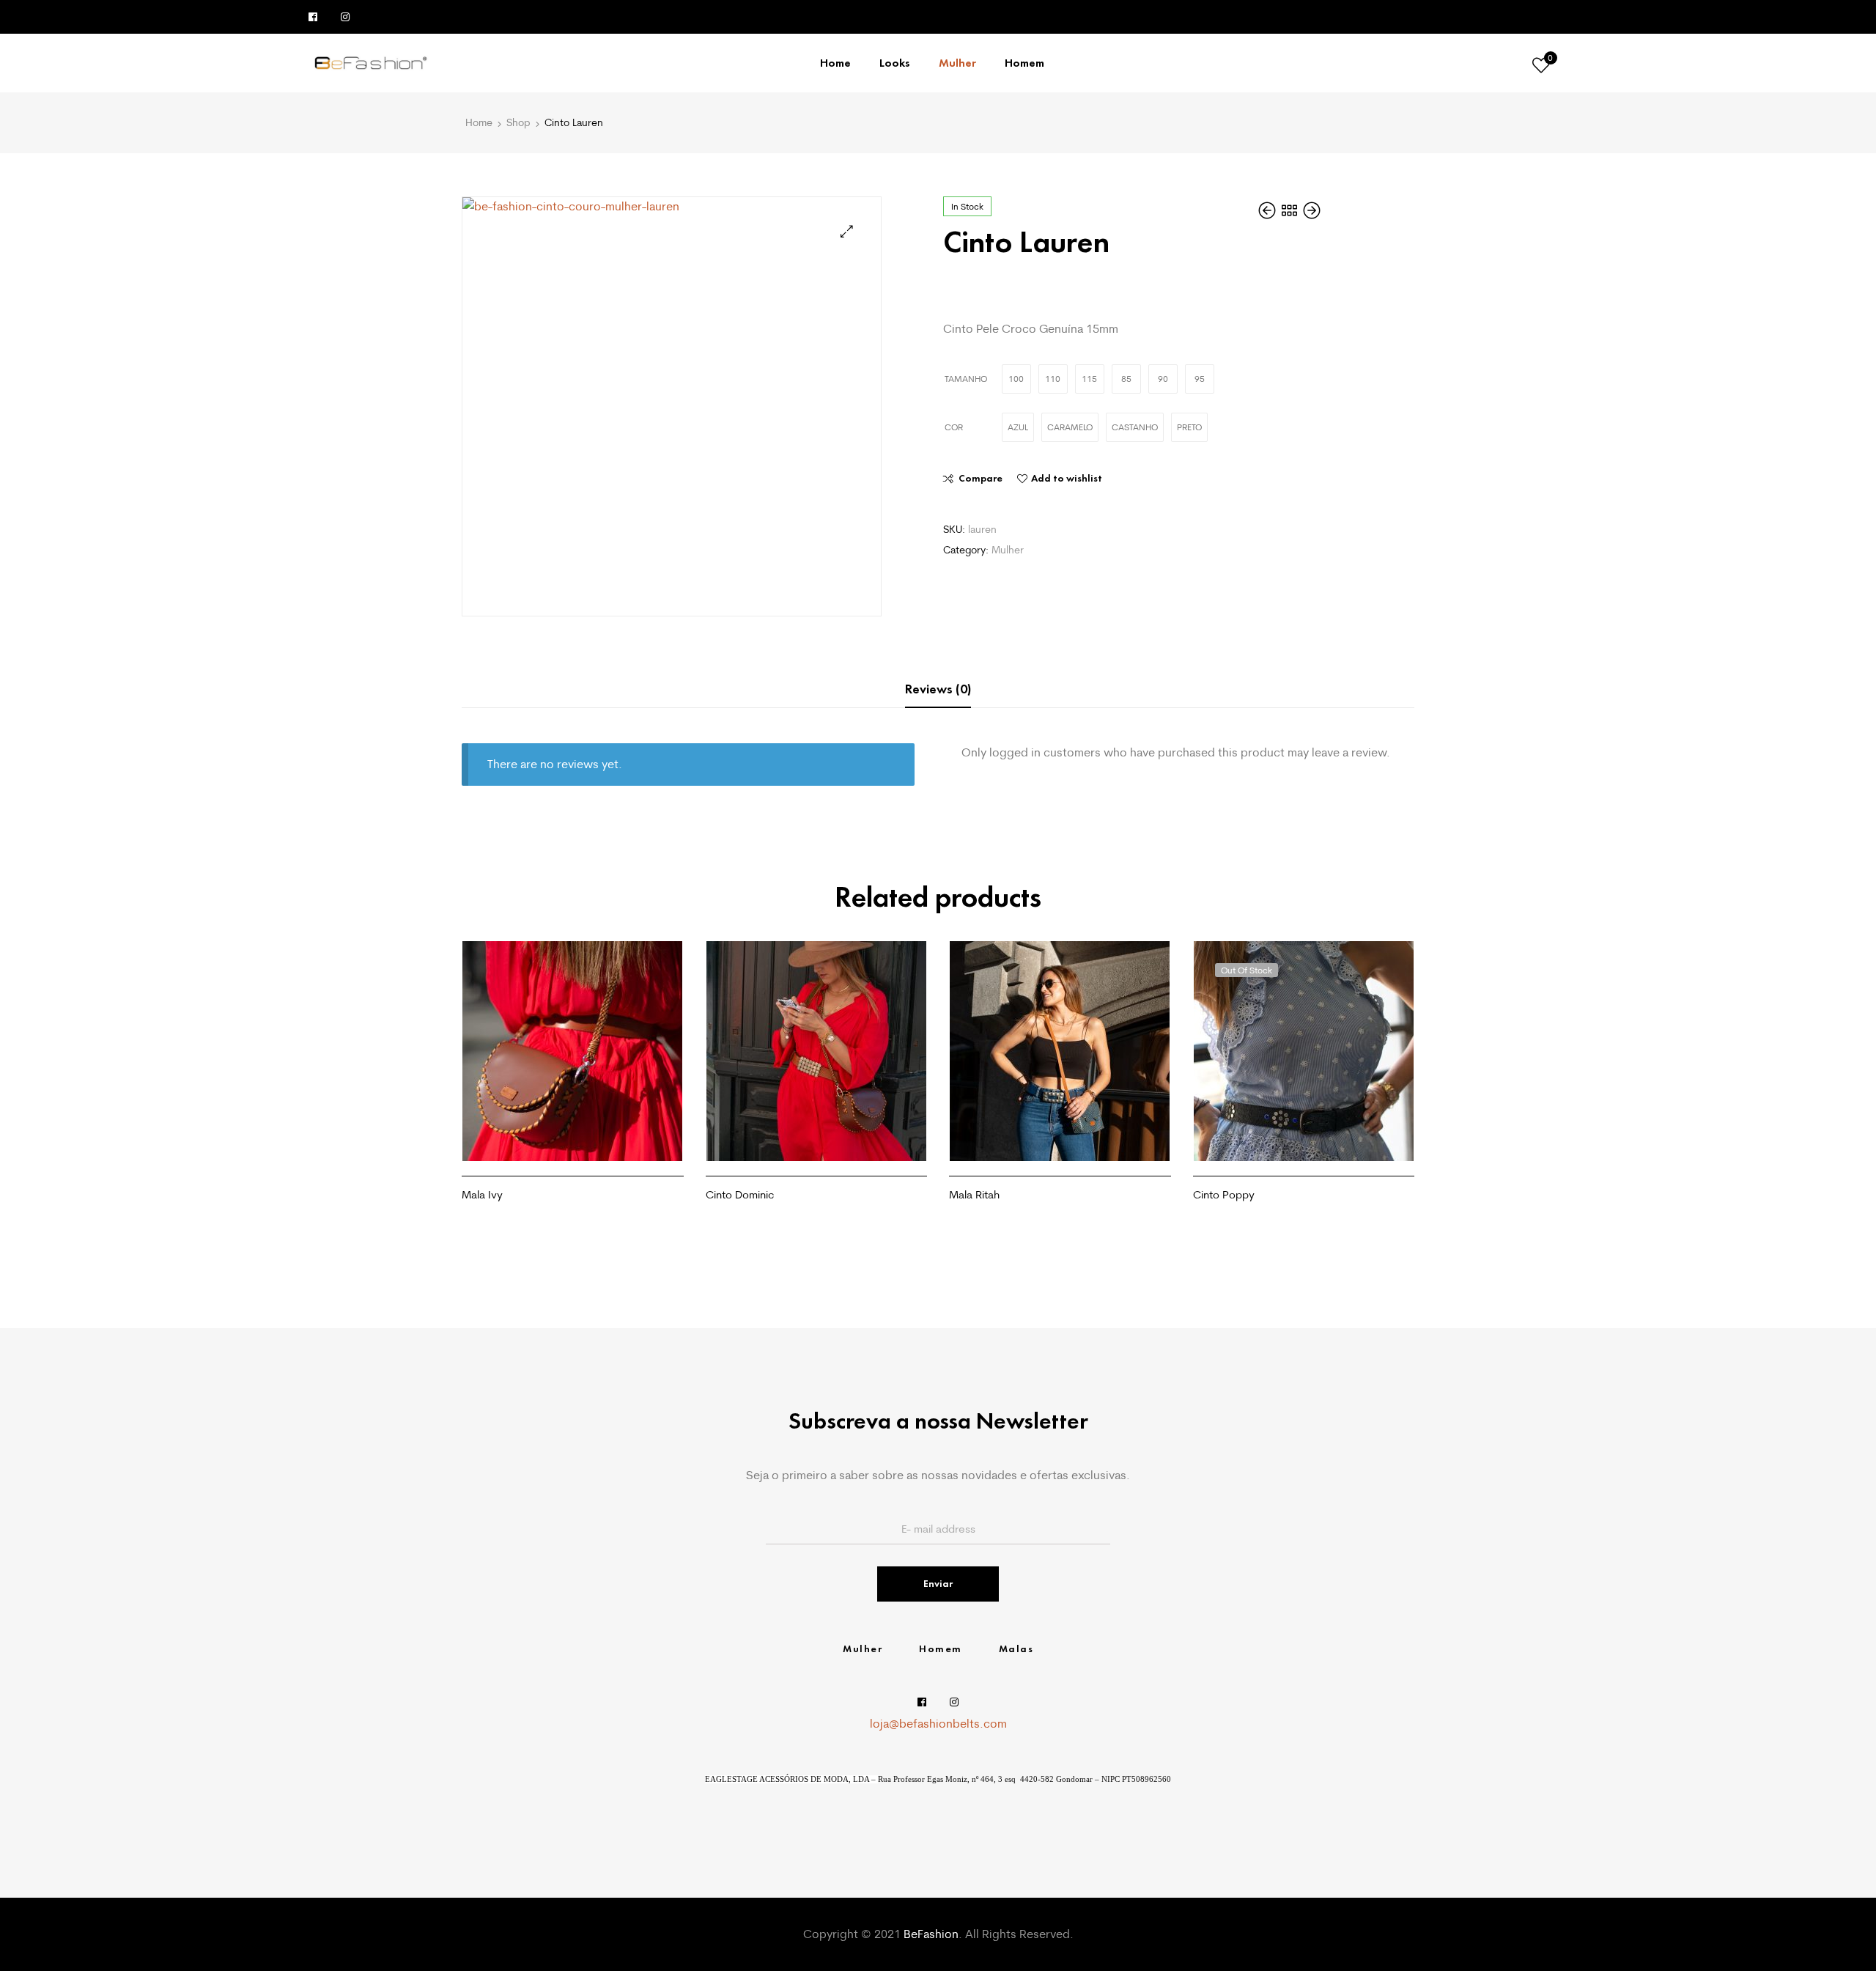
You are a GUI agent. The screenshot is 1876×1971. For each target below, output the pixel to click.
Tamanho (966, 379)
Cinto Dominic (740, 1194)
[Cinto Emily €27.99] (1268, 210)
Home (479, 122)
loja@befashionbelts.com (938, 1723)
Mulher (1008, 550)
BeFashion (931, 1934)
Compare (981, 478)
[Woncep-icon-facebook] (313, 17)
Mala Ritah (974, 1194)
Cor (954, 427)
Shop (518, 122)
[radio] (1016, 379)
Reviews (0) (938, 689)
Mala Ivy (482, 1194)
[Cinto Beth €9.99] (1312, 210)
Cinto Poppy (1224, 1194)
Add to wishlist (1067, 478)
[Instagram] (345, 17)
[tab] (938, 689)
